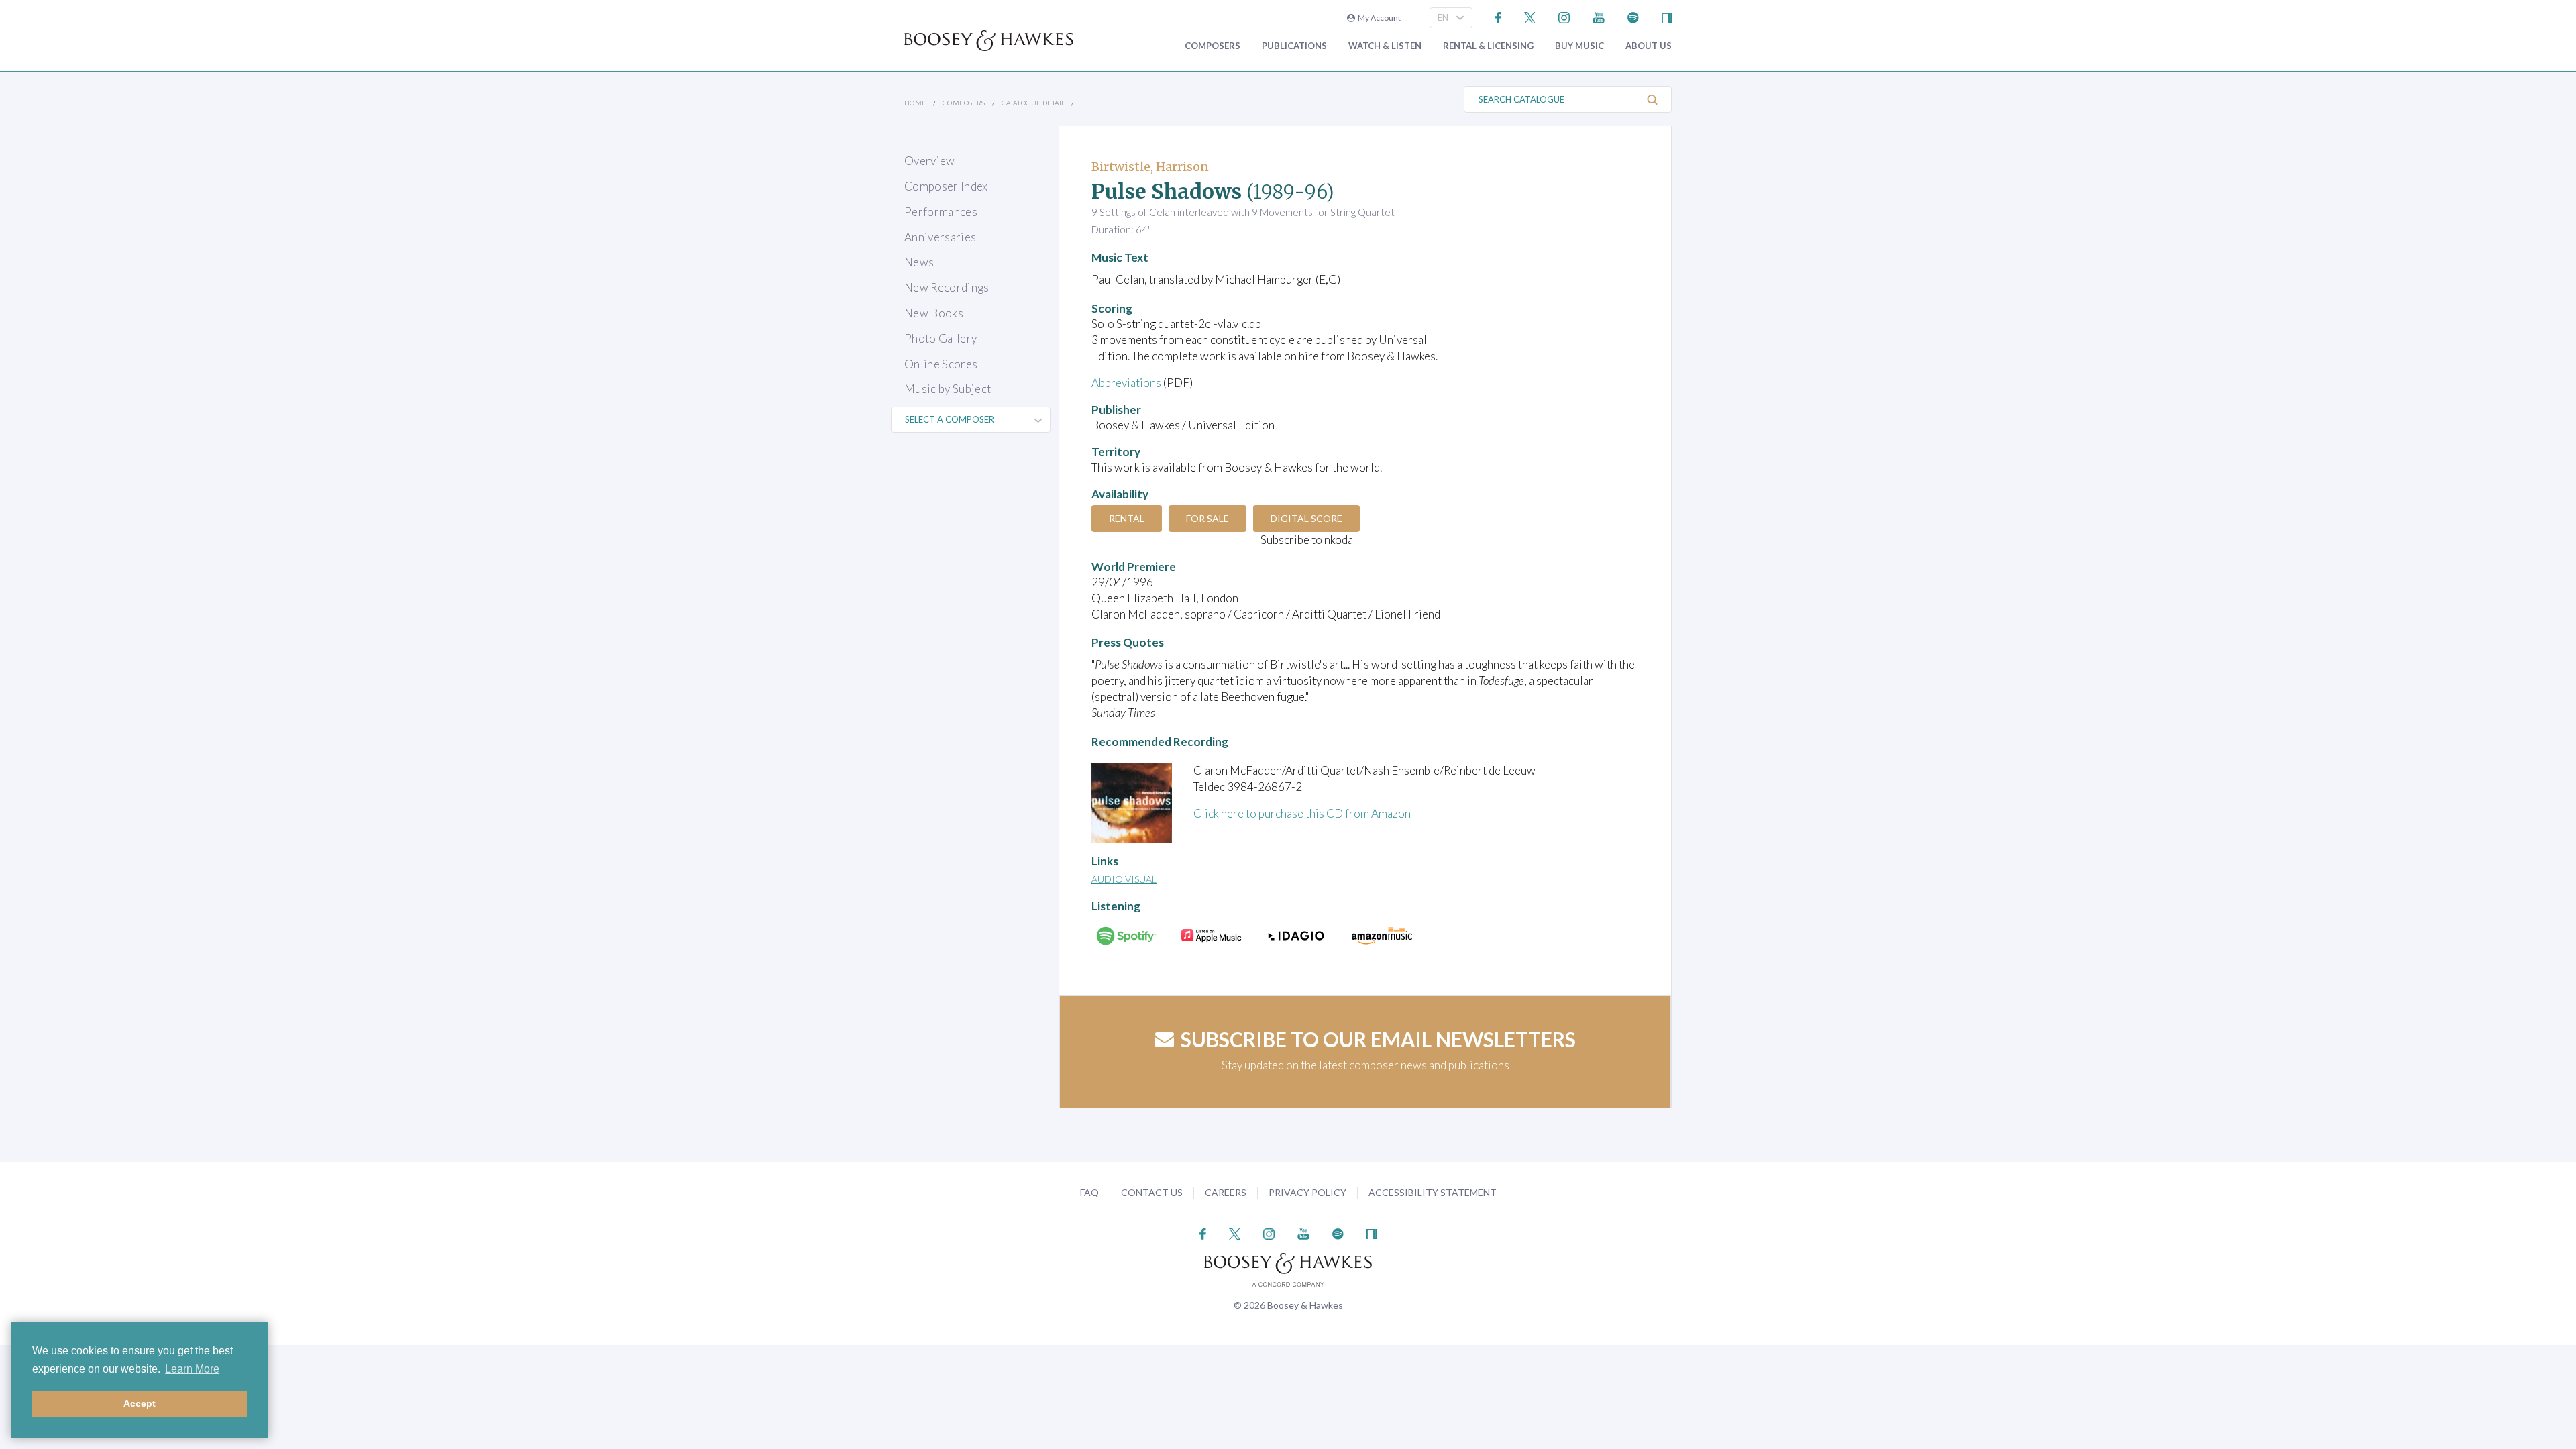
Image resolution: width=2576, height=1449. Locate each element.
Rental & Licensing (1488, 46)
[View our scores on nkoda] (1667, 16)
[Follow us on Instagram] (1564, 16)
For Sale (1207, 518)
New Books (934, 313)
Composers (1213, 46)
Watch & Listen (1385, 46)
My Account (1378, 18)
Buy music (1579, 46)
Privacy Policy (1307, 1192)
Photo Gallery (941, 338)
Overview (930, 161)
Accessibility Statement (1433, 1192)
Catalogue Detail (1033, 103)
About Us (1649, 46)
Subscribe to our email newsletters (1378, 1039)
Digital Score (1306, 518)
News (919, 262)
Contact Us (1152, 1192)
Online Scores (941, 364)
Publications (1294, 46)
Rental (1127, 518)
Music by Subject (948, 389)
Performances (941, 212)
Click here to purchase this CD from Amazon (1302, 813)
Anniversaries (940, 237)
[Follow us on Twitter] (1530, 16)
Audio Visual (1124, 879)
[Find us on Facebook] (1498, 16)
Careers (1226, 1192)
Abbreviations (1126, 383)
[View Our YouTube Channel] (1599, 16)
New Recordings (947, 287)
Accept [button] (140, 1403)
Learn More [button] (192, 1369)
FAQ (1089, 1192)
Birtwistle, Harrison (1150, 167)
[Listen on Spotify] (1633, 16)
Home (915, 103)
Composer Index (946, 186)
